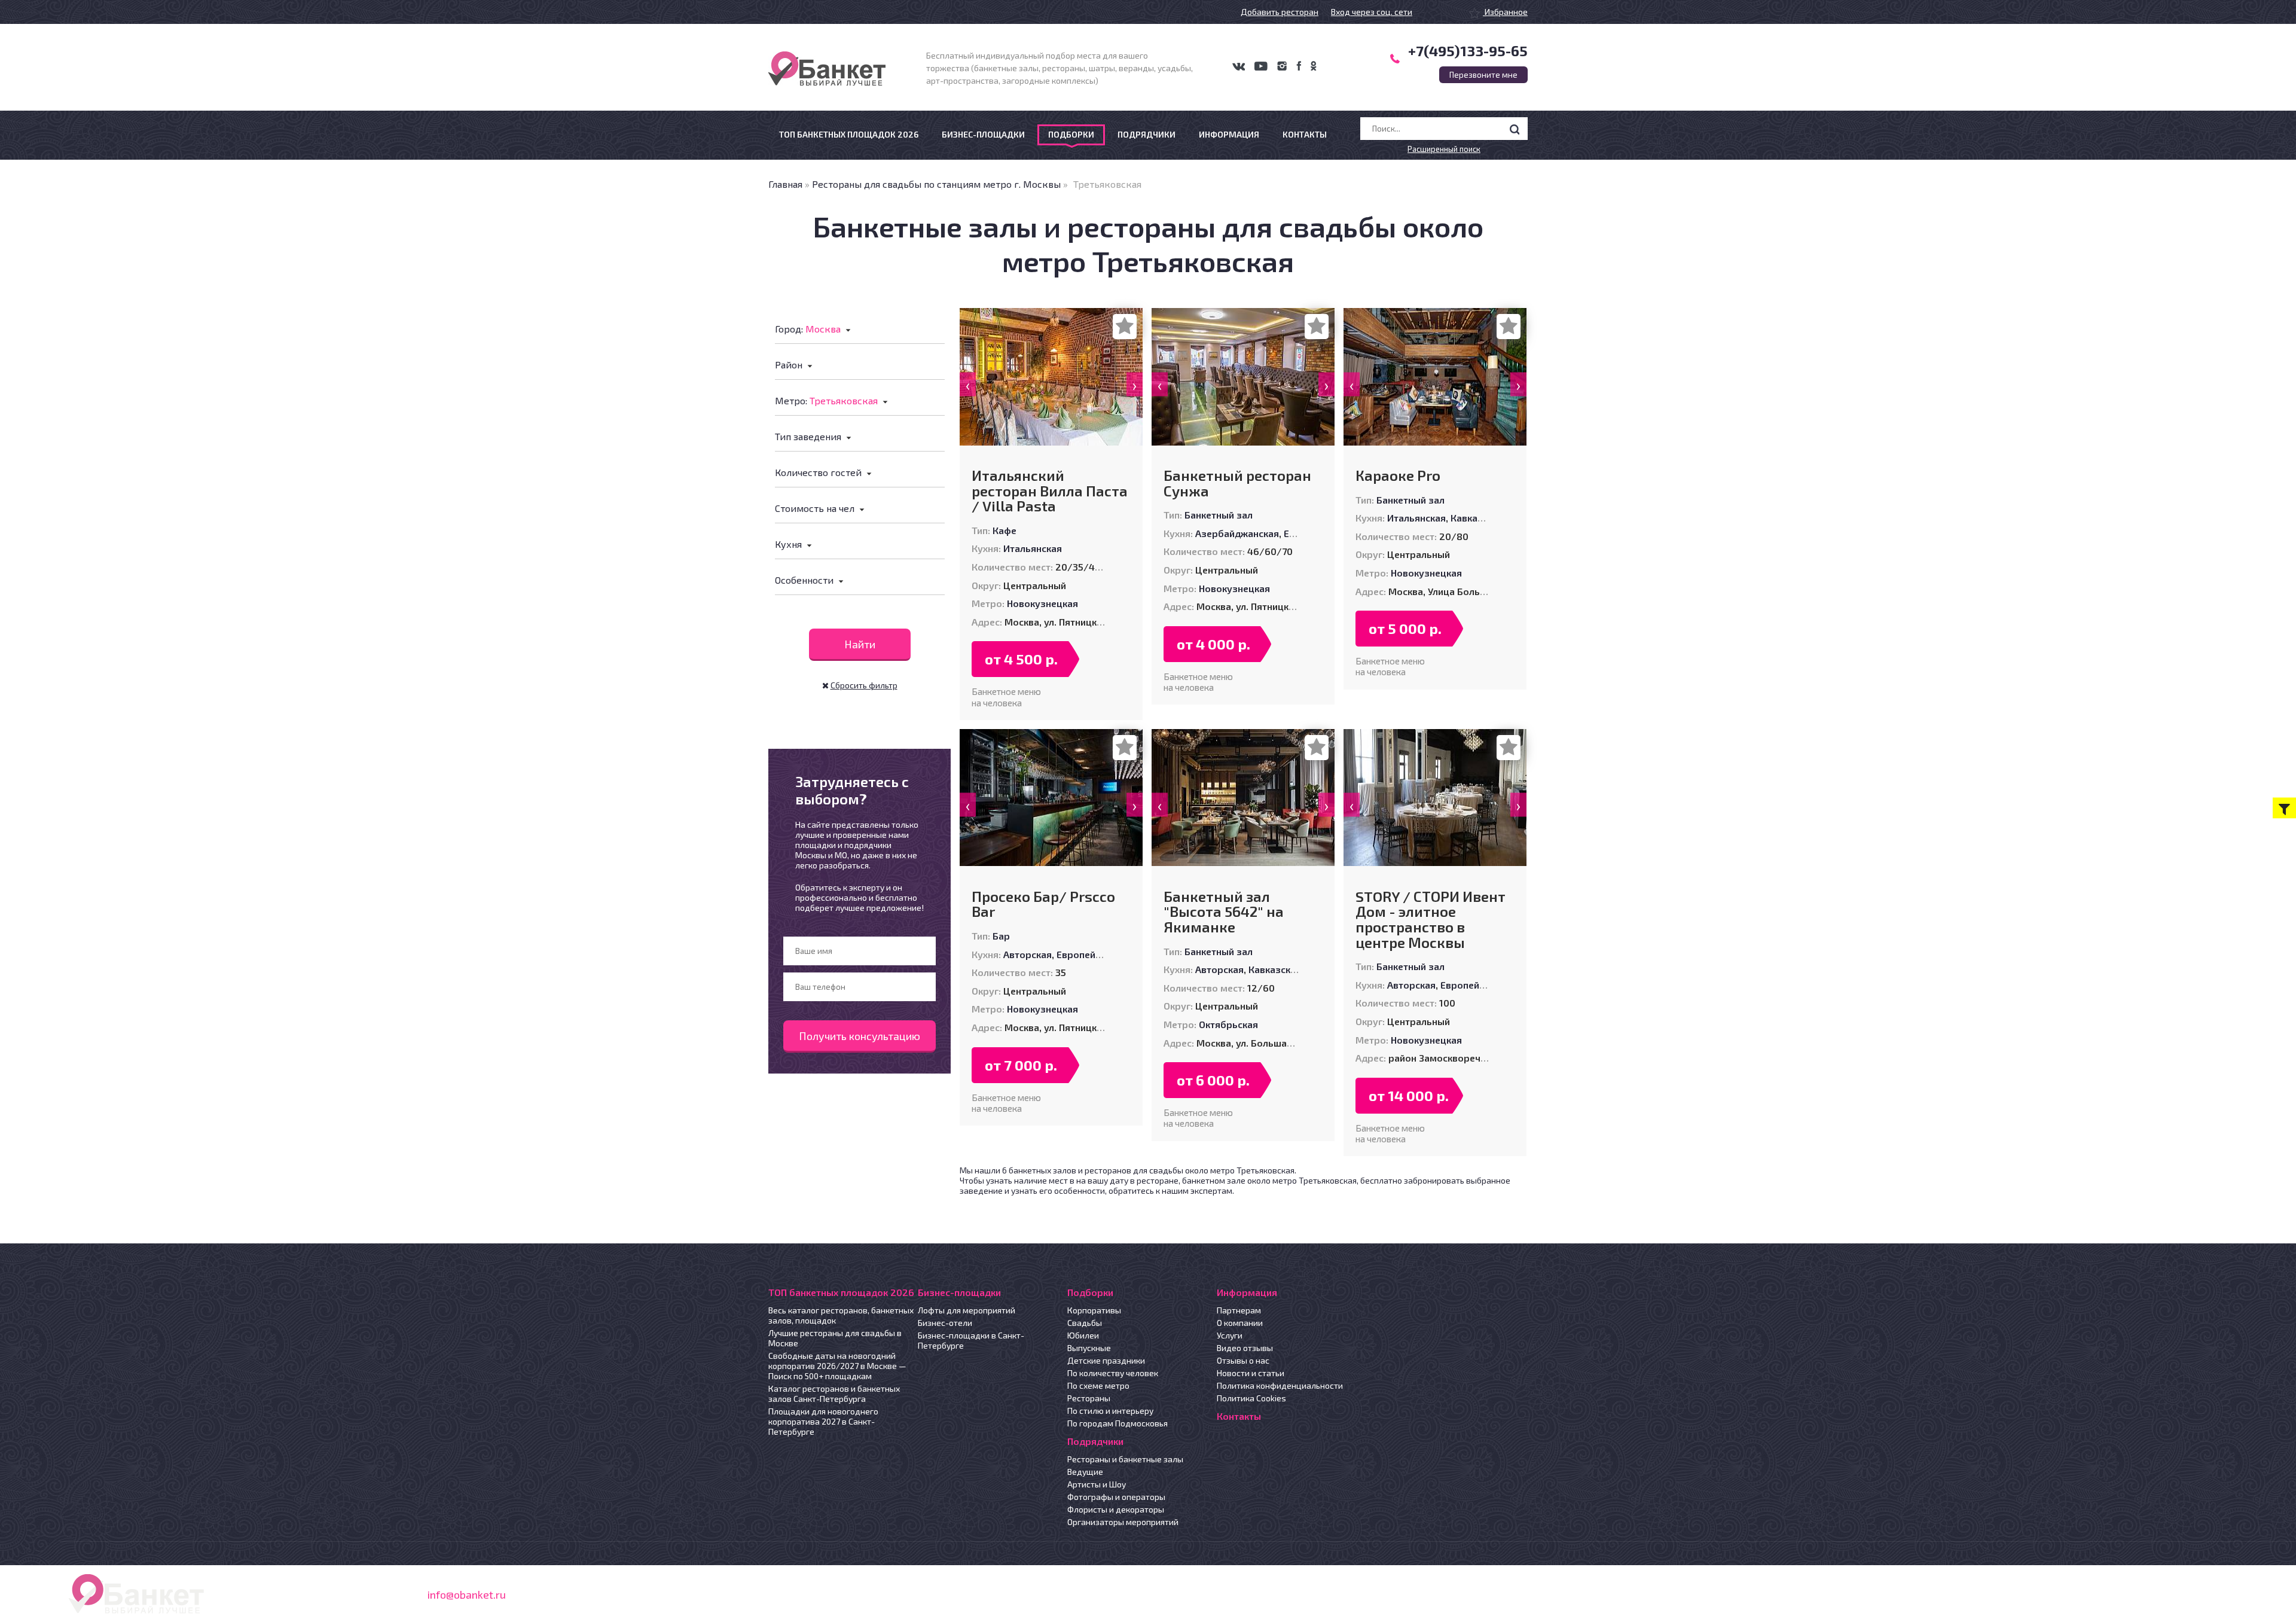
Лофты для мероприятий (967, 1310)
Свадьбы (1085, 1323)
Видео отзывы (1245, 1348)
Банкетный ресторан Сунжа (1237, 483)
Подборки (1071, 134)
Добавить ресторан (1280, 12)
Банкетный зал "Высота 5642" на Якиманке (1224, 912)
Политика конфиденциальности (1280, 1385)
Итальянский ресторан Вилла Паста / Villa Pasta (1050, 491)
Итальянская (1033, 548)
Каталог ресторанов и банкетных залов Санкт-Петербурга (834, 1394)
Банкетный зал (1219, 515)
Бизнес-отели (945, 1323)
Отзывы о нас (1243, 1360)
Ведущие (1085, 1472)
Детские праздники (1106, 1360)
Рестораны (1089, 1398)
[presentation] (968, 384)
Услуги (1230, 1335)
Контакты (1305, 134)
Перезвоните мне (1483, 75)
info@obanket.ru (467, 1594)
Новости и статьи (1251, 1373)
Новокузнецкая (1042, 603)
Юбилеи (1083, 1335)
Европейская (1086, 954)
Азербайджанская (1237, 533)
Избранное (1505, 12)
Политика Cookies (1251, 1398)
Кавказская (1477, 518)
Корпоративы (1094, 1310)
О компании (1240, 1323)
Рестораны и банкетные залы (1125, 1459)
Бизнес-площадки (983, 134)
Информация (1229, 134)
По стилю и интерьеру (1110, 1411)
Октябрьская (1228, 1024)
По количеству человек (1113, 1373)
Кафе (1004, 530)
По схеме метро (1098, 1385)
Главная (785, 184)
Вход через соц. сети (1372, 12)
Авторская (1028, 954)
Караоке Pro (1398, 475)
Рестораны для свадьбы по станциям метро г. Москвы (936, 184)
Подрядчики (1147, 134)
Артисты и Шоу (1097, 1484)
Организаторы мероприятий (1123, 1522)
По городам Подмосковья (1118, 1423)
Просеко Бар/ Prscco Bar (1043, 904)
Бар (1001, 936)
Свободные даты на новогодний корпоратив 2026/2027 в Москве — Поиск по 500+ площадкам (837, 1366)
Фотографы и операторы (1116, 1497)
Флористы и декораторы (1116, 1509)
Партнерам (1239, 1310)
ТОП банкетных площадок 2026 (849, 134)
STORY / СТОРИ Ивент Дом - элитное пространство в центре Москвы (1431, 919)
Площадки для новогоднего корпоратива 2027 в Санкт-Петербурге (823, 1421)
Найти (860, 644)
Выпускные (1089, 1348)
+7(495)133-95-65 (1468, 51)
